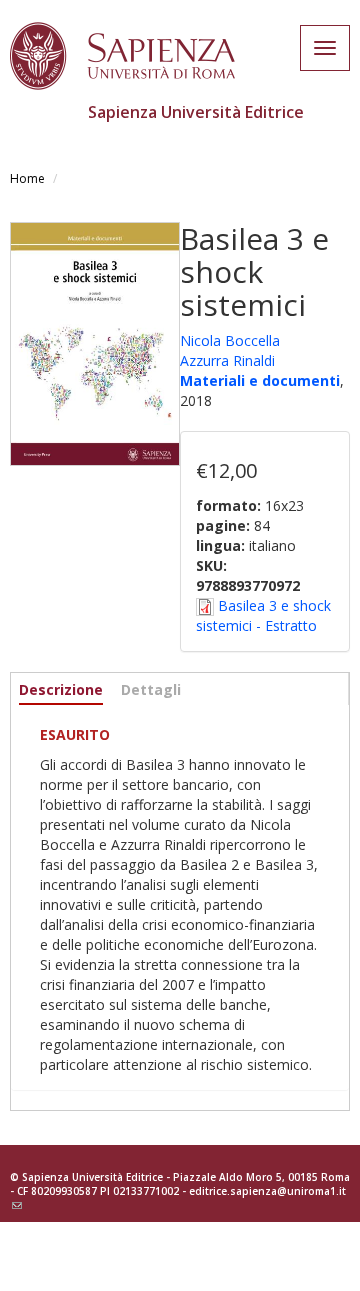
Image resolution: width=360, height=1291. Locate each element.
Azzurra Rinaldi (227, 360)
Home (27, 178)
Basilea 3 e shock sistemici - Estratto (263, 615)
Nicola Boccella (230, 340)
